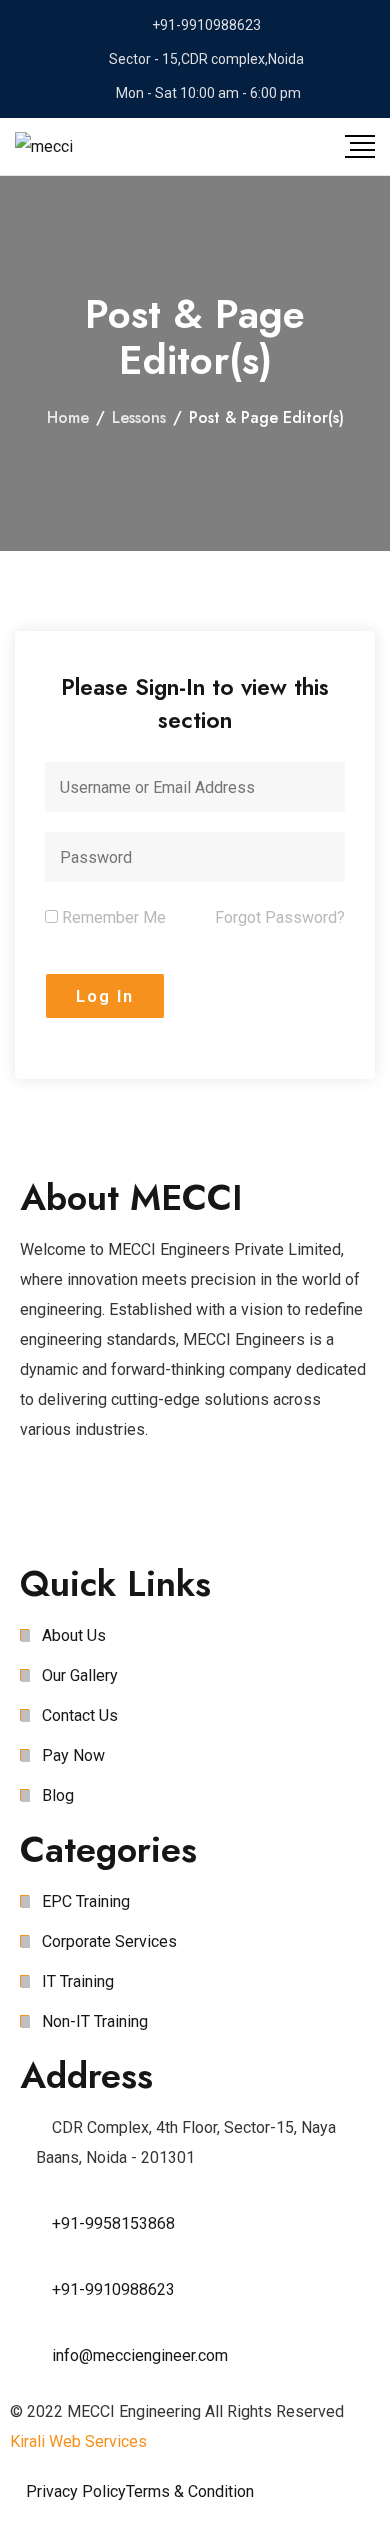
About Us (74, 1635)
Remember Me (112, 917)
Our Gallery (80, 1675)
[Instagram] (153, 1510)
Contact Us (80, 1715)
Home (68, 417)
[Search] (263, 146)
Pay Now (73, 1755)
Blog (58, 1795)
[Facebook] (45, 1510)
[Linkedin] (207, 1510)
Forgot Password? (280, 917)
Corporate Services (109, 1941)
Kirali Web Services (78, 2441)
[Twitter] (99, 1510)
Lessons (139, 417)
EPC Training (86, 1901)
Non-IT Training (95, 2021)
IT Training (78, 1981)
